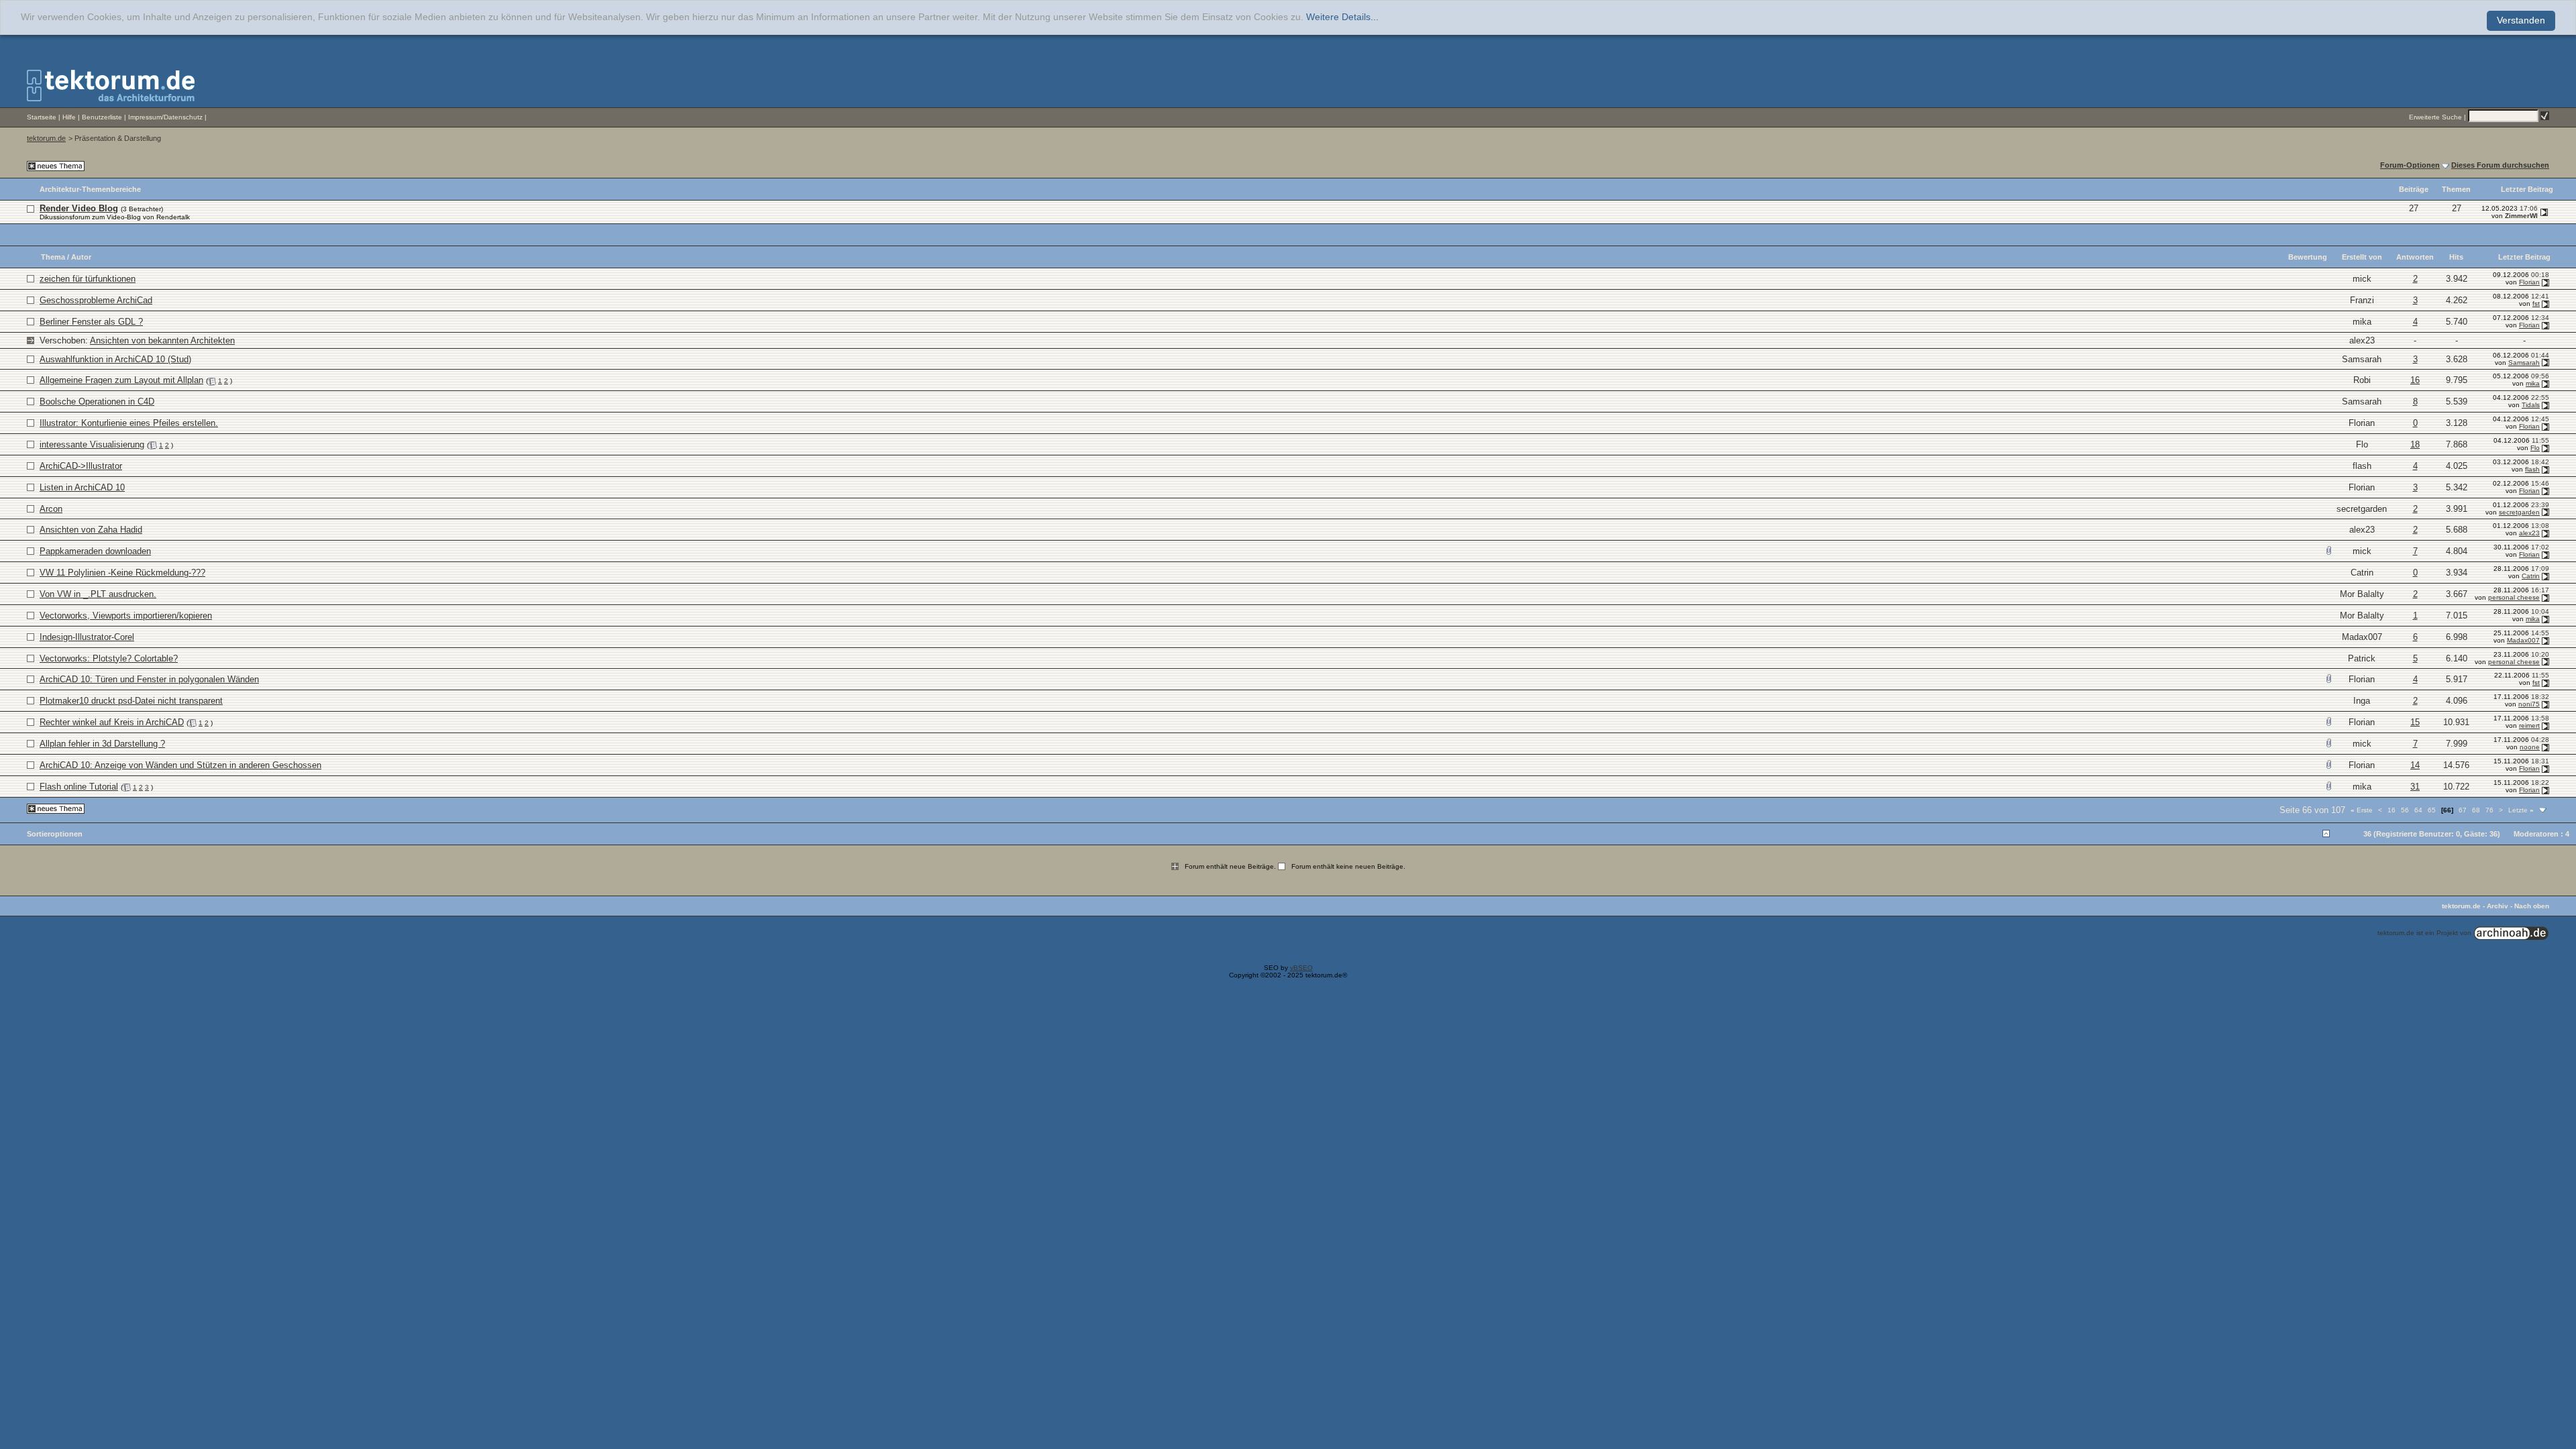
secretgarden (2362, 509)
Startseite (42, 117)
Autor (81, 257)
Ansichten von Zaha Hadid (91, 530)
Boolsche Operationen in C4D (97, 401)
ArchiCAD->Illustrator (81, 466)
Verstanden (2521, 20)
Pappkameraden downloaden (95, 551)
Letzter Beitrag (2524, 257)
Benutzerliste (102, 117)
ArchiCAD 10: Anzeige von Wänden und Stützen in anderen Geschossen (180, 765)
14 (2415, 765)
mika (2362, 322)
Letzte (2521, 810)
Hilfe (69, 117)
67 (2463, 810)
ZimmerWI (2521, 216)
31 (2415, 787)
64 (2418, 810)
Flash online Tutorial (79, 787)
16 (2415, 380)
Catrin (2362, 573)
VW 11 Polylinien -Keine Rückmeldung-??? (122, 573)
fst (2536, 304)
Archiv (2498, 906)
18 (2415, 444)
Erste (2362, 810)
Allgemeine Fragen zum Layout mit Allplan (121, 380)
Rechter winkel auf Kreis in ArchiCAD (112, 722)
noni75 (2529, 704)
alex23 (2362, 340)
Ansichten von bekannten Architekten (162, 340)
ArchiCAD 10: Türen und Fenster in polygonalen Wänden (149, 679)
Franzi (2362, 300)
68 (2476, 810)
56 (2405, 810)
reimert (2529, 726)
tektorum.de (46, 138)
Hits (2456, 257)
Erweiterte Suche (2435, 117)
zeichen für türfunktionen (88, 279)
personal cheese (2514, 597)
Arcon (51, 509)
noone (2530, 747)
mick (2362, 279)
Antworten (2415, 257)
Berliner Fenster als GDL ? (91, 322)
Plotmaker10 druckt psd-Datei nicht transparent (131, 701)
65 (2432, 810)
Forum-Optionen (2410, 165)
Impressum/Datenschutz (165, 117)
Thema (53, 257)
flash (2362, 466)
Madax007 (2362, 637)
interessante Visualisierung (92, 444)
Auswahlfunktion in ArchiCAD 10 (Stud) (115, 359)
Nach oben (2532, 906)
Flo (2362, 444)
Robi (2362, 380)
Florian (2529, 282)
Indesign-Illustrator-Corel (87, 637)
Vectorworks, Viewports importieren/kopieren (126, 615)
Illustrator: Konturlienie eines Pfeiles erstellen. (129, 423)
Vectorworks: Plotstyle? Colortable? (109, 658)
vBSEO (1301, 968)
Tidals (2531, 405)
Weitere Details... (1342, 17)
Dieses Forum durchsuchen (2500, 165)
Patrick (2362, 658)
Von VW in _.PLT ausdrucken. (98, 594)
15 (2415, 722)
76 (2489, 810)
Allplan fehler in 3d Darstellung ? (102, 744)
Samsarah (2362, 359)
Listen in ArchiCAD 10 (82, 487)
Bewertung (2308, 257)
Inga (2362, 701)
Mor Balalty (2362, 594)
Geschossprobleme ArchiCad (96, 300)
